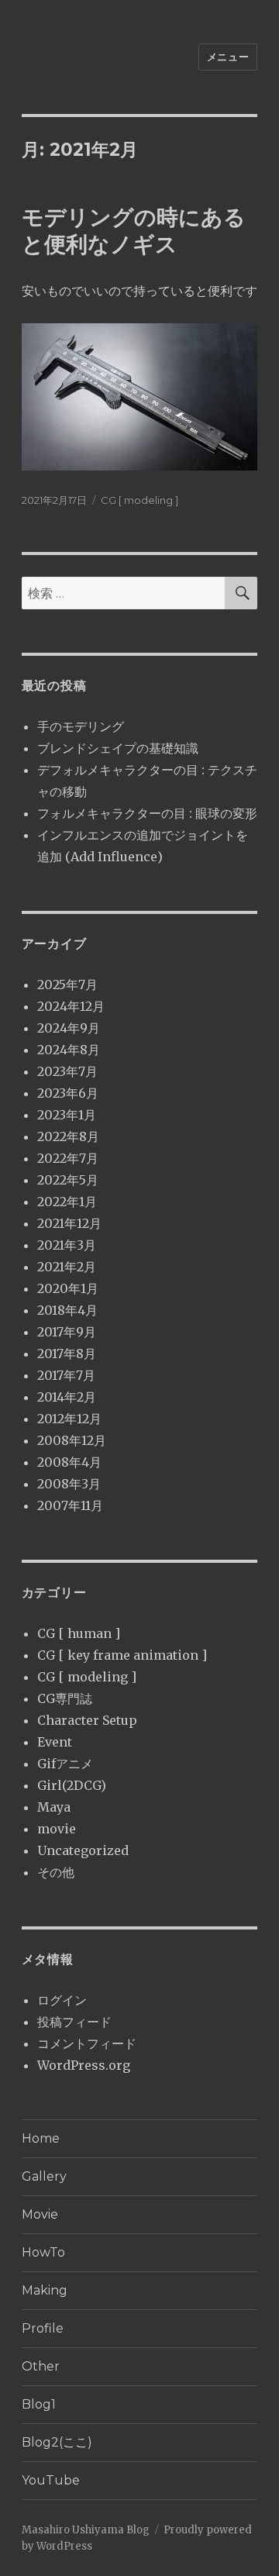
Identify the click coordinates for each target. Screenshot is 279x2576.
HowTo (43, 2252)
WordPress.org (84, 2065)
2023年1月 (67, 1115)
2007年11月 (70, 1505)
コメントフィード (87, 2043)
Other (41, 2366)
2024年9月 (69, 1028)
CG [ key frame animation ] (122, 1655)
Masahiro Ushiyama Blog (86, 2530)
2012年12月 (69, 1419)
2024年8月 (69, 1050)
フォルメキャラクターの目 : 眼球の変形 (147, 813)
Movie (40, 2214)
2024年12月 (71, 1006)
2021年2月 (67, 1267)
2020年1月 (68, 1288)
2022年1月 (67, 1202)
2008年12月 (72, 1440)
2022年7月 (68, 1158)
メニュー (228, 57)
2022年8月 (68, 1136)
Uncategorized (83, 1850)
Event (55, 1742)
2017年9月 (67, 1332)
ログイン (62, 2000)
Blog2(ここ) (57, 2442)
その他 (56, 1872)
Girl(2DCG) (72, 1785)
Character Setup (87, 1720)
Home (41, 2138)
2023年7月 (67, 1071)
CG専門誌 (65, 1698)
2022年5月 (68, 1180)
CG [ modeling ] (139, 500)
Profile (43, 2328)
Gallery (44, 2176)
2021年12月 (69, 1223)
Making (45, 2290)
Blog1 (39, 2404)
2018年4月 (67, 1310)
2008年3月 (69, 1484)
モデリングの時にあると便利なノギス (134, 231)
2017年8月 (67, 1354)
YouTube (51, 2480)
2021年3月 (67, 1245)
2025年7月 (67, 985)
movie (57, 1829)
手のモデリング (81, 726)
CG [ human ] (79, 1633)
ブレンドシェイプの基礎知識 (118, 748)
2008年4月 (69, 1462)
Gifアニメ (65, 1764)
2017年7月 (66, 1375)
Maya (54, 1807)
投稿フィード (74, 2022)
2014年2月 (67, 1397)
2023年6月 (68, 1093)
